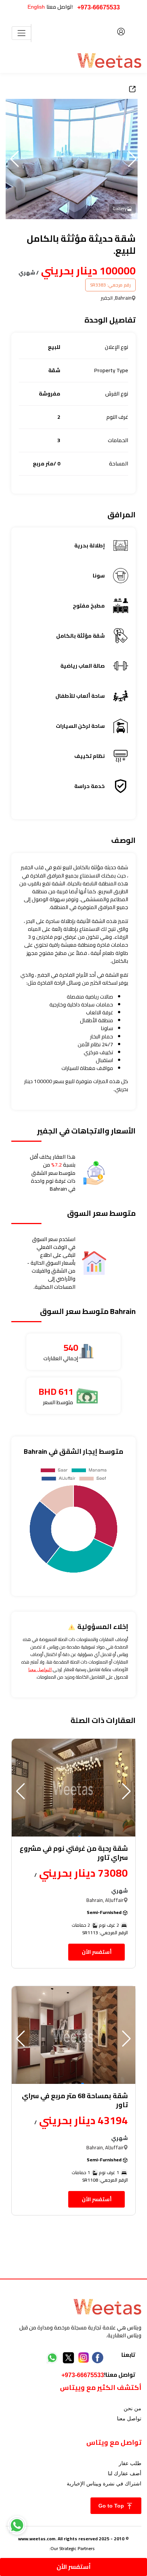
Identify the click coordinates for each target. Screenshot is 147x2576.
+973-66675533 (99, 7)
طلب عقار (130, 2463)
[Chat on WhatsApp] (17, 2525)
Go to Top (112, 2506)
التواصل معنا (40, 1670)
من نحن (132, 2408)
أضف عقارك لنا (125, 2473)
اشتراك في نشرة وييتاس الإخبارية (104, 2484)
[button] (15, 159)
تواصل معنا (129, 2418)
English (36, 7)
